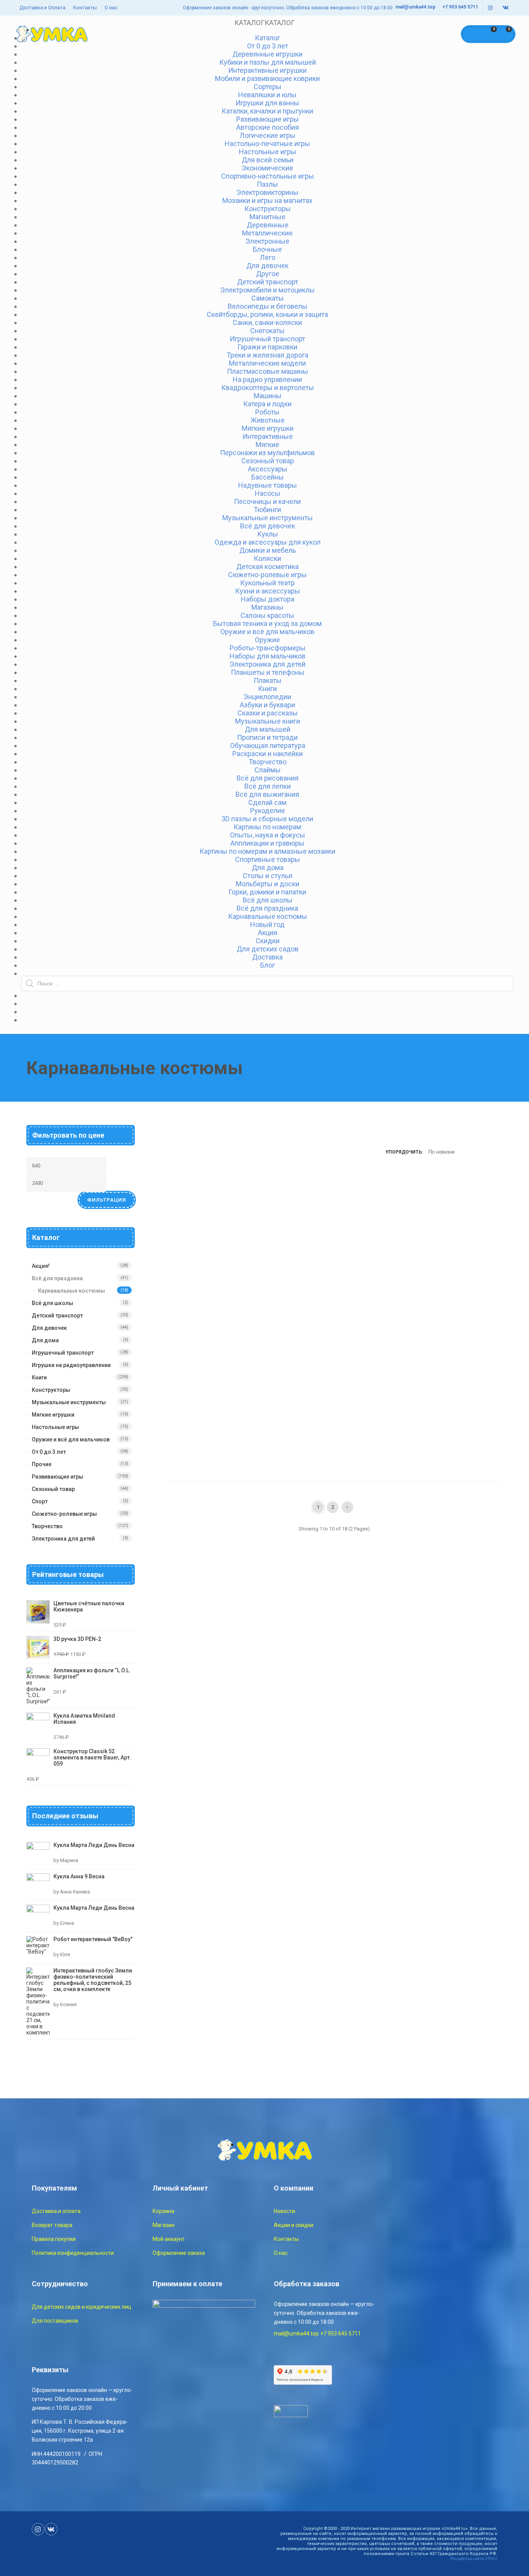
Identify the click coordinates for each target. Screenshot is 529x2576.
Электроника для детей (63, 1539)
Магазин (164, 2225)
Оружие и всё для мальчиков (71, 1439)
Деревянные (268, 225)
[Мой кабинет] (471, 34)
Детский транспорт (57, 1316)
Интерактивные (268, 436)
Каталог (267, 38)
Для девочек (267, 266)
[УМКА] (52, 34)
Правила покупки (54, 2239)
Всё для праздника (57, 1278)
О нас (111, 8)
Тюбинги (267, 510)
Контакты (85, 8)
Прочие (42, 1464)
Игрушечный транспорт (63, 1353)
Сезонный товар (53, 1489)
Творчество (47, 1526)
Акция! (41, 1266)
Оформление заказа (179, 2253)
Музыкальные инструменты (69, 1402)
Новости (284, 2211)
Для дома (45, 1340)
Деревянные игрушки (267, 54)
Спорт (40, 1501)
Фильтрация (107, 1200)
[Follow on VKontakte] (506, 8)
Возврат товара (52, 2225)
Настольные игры (55, 1427)
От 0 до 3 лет (49, 1452)
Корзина (163, 2211)
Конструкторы (51, 1390)
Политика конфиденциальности (73, 2253)
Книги (39, 1377)
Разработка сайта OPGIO (474, 2559)
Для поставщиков (55, 2321)
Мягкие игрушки (53, 1415)
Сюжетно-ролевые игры (64, 1514)
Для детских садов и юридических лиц (82, 2307)
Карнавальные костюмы (71, 1291)
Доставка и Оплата (42, 8)
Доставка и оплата (56, 2211)
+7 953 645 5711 (460, 7)
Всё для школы (52, 1303)
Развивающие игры (58, 1477)
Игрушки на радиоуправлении (71, 1365)
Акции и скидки (294, 2225)
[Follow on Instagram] (490, 8)
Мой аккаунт (169, 2239)
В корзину (186, 1281)
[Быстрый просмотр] (213, 1281)
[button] (264, 23)
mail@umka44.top (415, 7)
